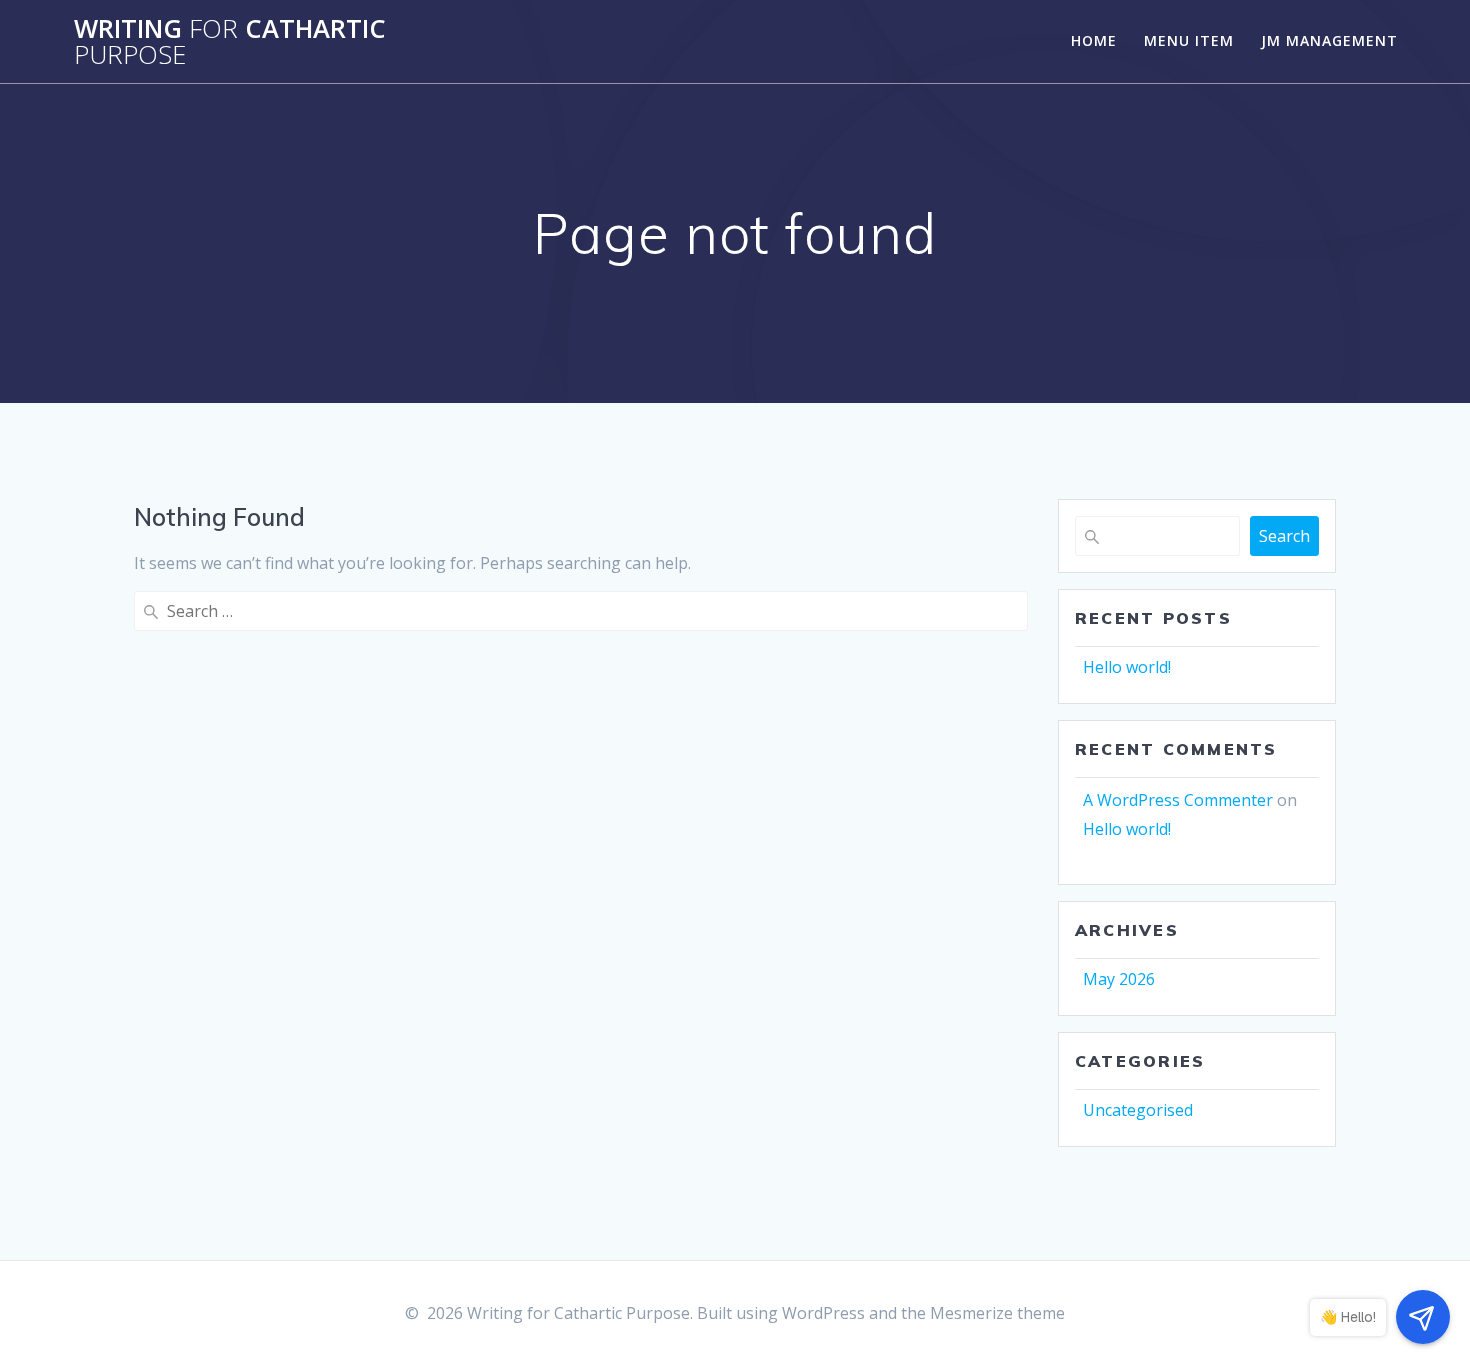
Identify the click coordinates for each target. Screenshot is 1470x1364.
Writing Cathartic (230, 41)
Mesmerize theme (997, 1313)
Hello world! (1127, 667)
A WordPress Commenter (1178, 800)
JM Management (1329, 40)
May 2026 (1119, 979)
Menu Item (1189, 40)
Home (1094, 40)
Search (1284, 536)
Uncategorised (1138, 1110)
